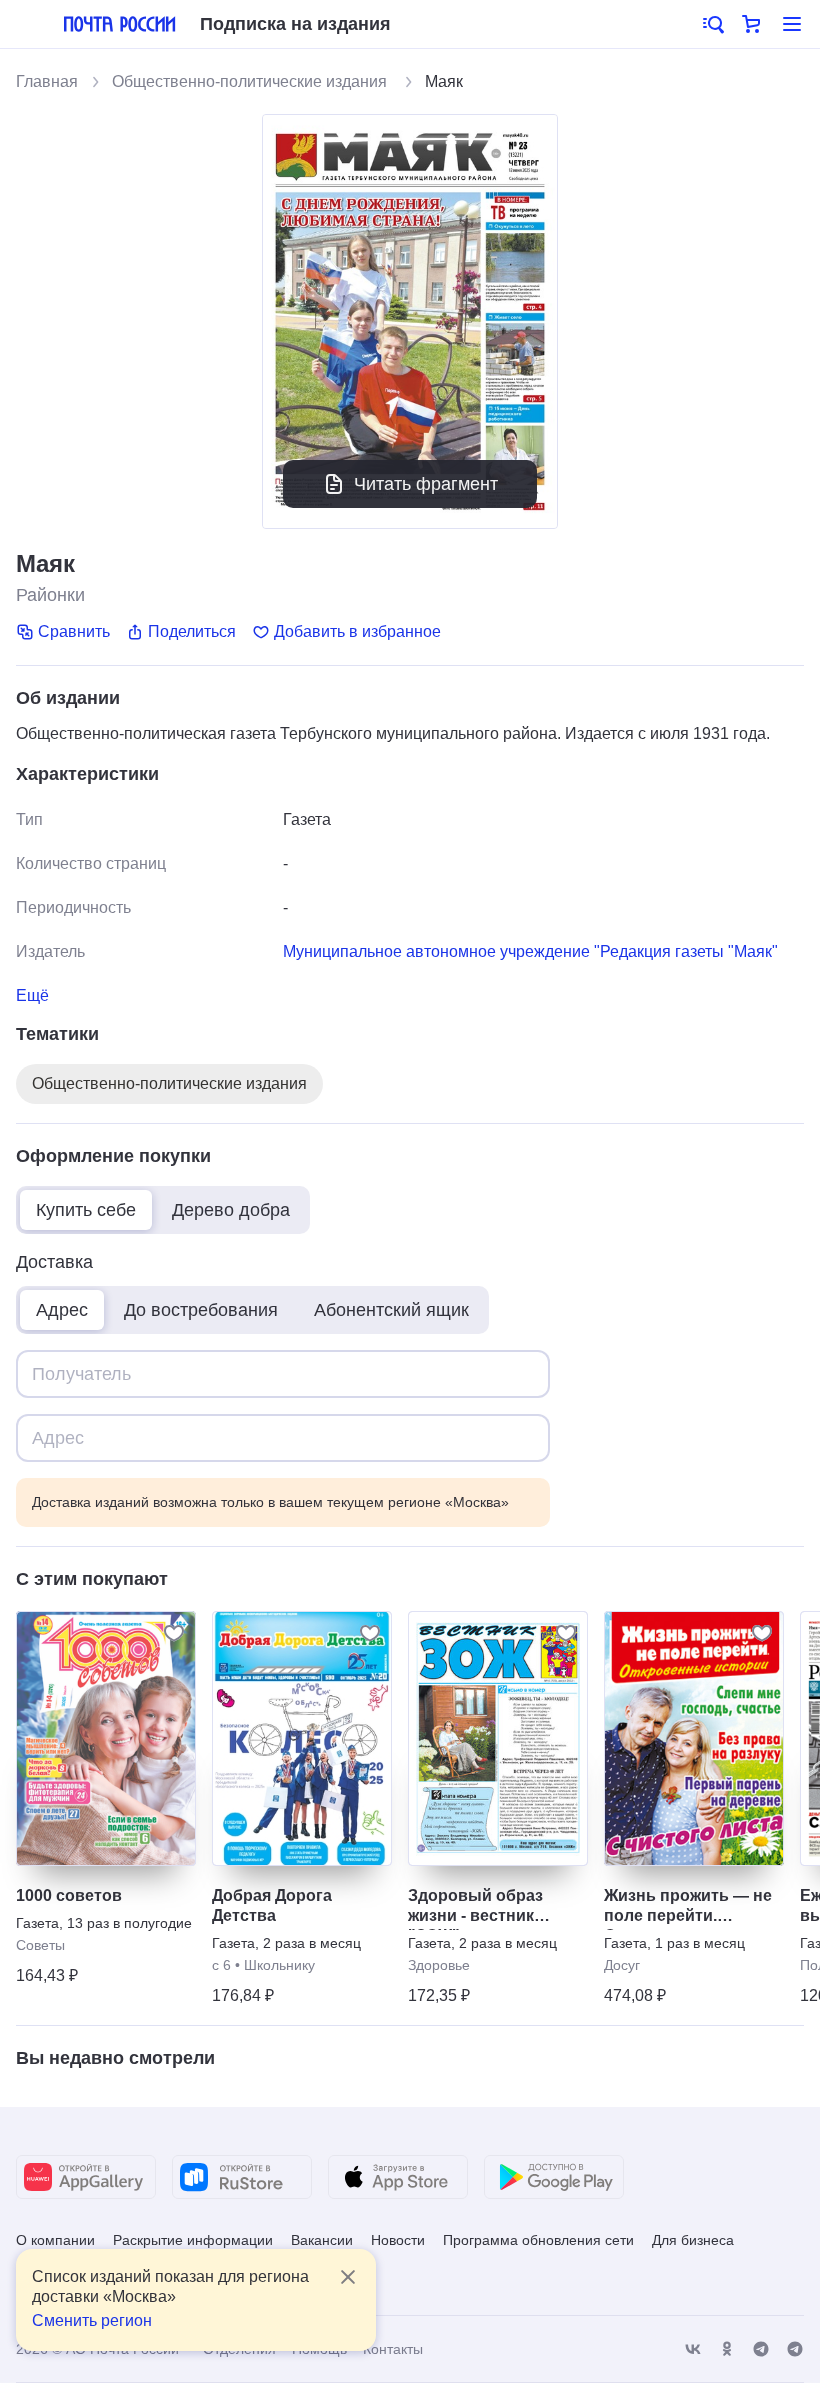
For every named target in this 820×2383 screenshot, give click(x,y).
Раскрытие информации (193, 2240)
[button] (712, 24)
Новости (398, 2240)
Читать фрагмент (426, 484)
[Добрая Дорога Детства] (302, 1738)
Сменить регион (92, 2320)
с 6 (221, 1965)
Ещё (32, 995)
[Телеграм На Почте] (761, 2349)
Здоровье (439, 1965)
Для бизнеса (693, 2240)
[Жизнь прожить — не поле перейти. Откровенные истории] (694, 1738)
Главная (47, 81)
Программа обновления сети (538, 2240)
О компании (55, 2240)
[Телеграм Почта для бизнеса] (795, 2349)
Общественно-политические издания (251, 81)
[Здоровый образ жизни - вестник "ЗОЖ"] (498, 1738)
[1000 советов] (106, 1738)
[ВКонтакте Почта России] (693, 2349)
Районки (50, 595)
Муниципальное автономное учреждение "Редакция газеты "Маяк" (530, 951)
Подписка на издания (295, 24)
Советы (40, 1945)
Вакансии (322, 2240)
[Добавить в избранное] (174, 1633)
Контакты (393, 2349)
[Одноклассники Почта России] (727, 2349)
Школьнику (279, 1965)
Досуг (622, 1965)
